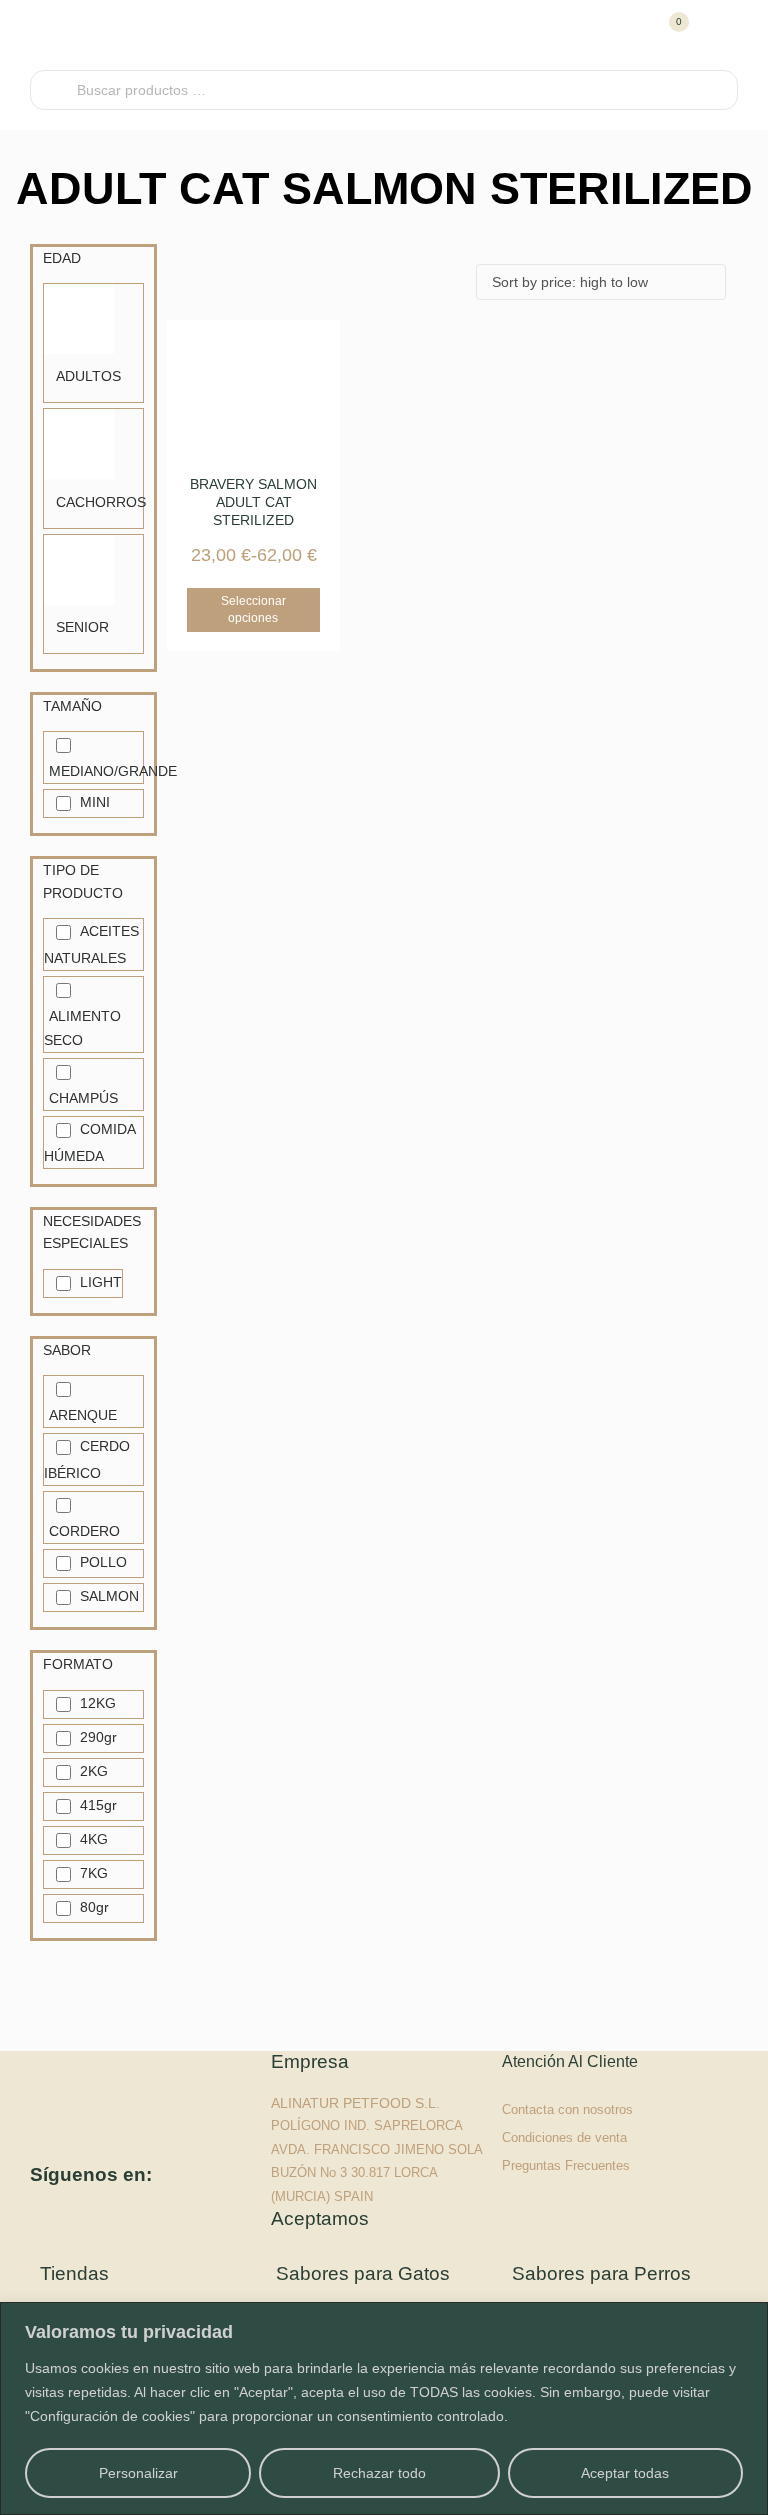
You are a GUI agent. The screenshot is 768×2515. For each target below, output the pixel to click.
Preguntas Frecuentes (566, 2165)
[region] (384, 2408)
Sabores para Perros (601, 2273)
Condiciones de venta (564, 2137)
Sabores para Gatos (363, 2273)
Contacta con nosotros (567, 2109)
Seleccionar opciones (253, 609)
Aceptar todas (625, 2473)
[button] (720, 35)
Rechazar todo (379, 2473)
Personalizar (138, 2473)
